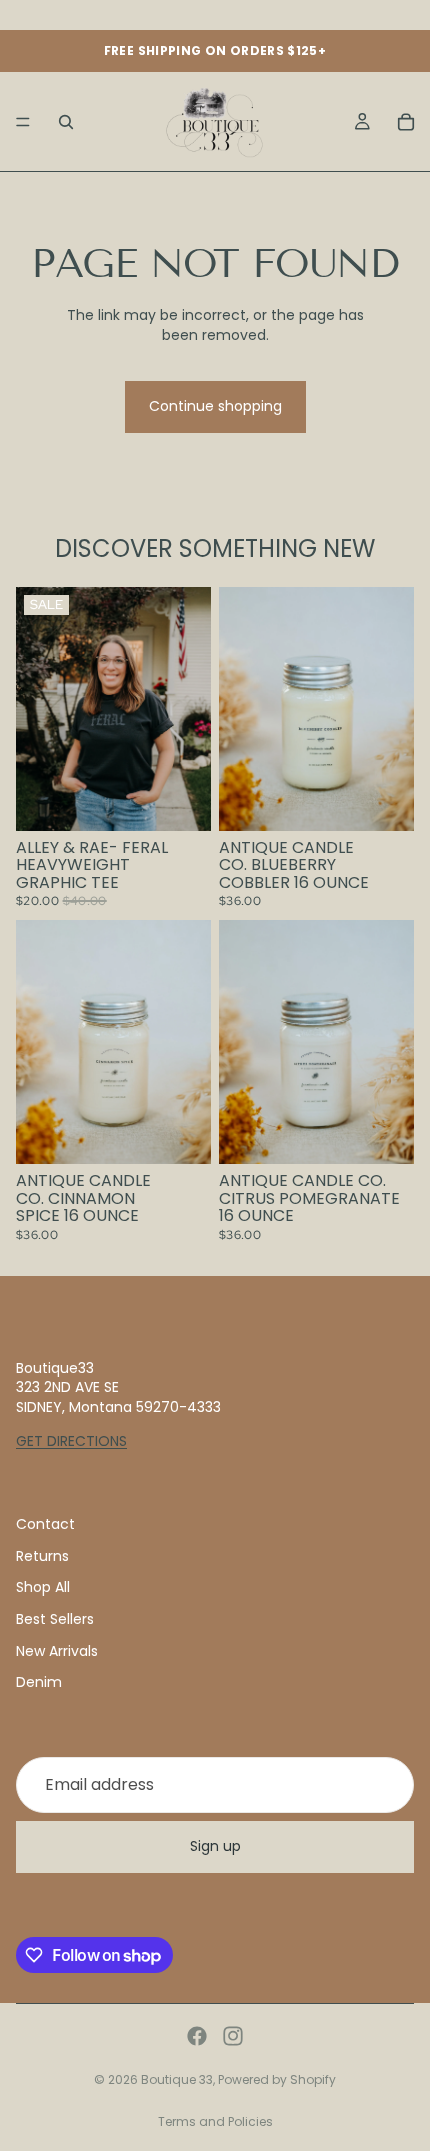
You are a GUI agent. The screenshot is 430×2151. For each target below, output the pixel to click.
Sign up (215, 1846)
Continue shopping (215, 406)
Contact (45, 1524)
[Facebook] (197, 2036)
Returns (42, 1556)
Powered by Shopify (277, 2079)
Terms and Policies (215, 2121)
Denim (39, 1682)
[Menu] (23, 122)
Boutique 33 (177, 2079)
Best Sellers (55, 1619)
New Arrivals (57, 1650)
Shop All (43, 1587)
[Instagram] (233, 2036)
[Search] (66, 122)
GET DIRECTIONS (71, 1440)
